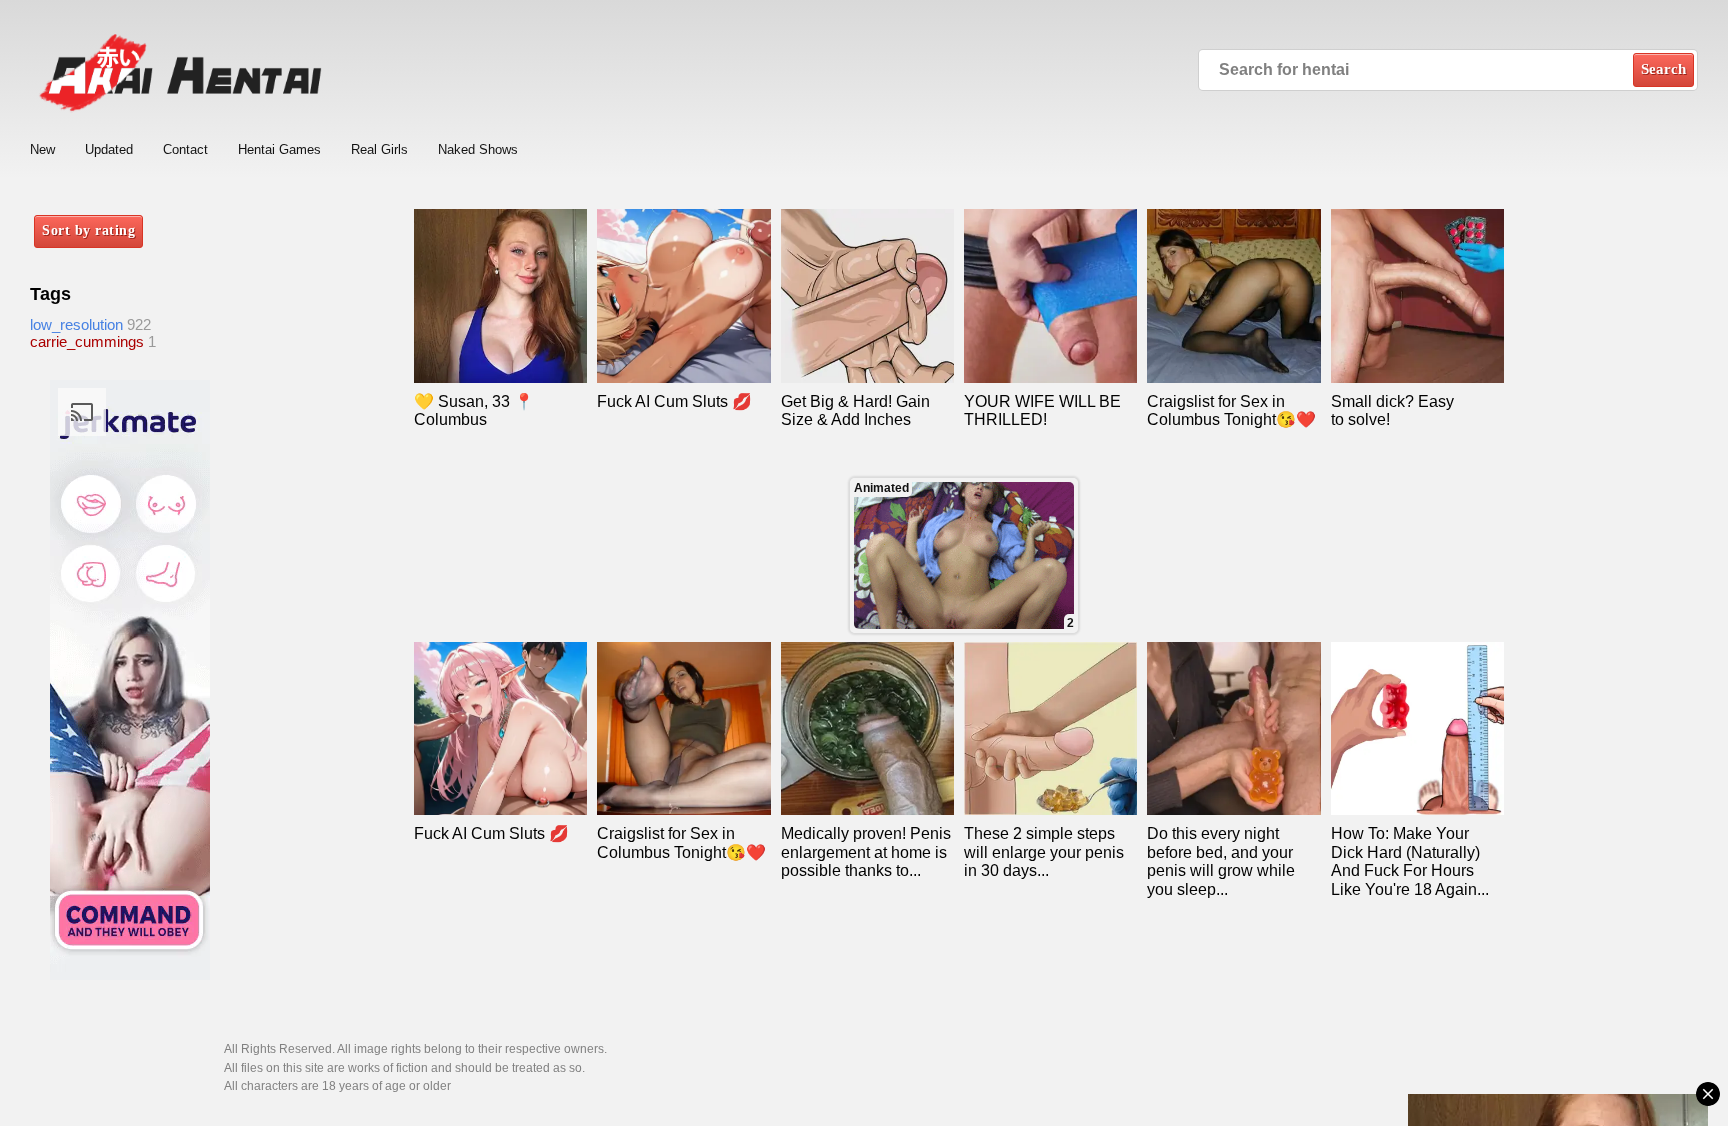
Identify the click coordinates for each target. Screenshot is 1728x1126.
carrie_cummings (87, 341)
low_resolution (76, 324)
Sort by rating (88, 230)
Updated (109, 149)
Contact (185, 149)
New (42, 149)
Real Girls (379, 149)
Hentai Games (279, 149)
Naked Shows (478, 149)
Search (1663, 69)
